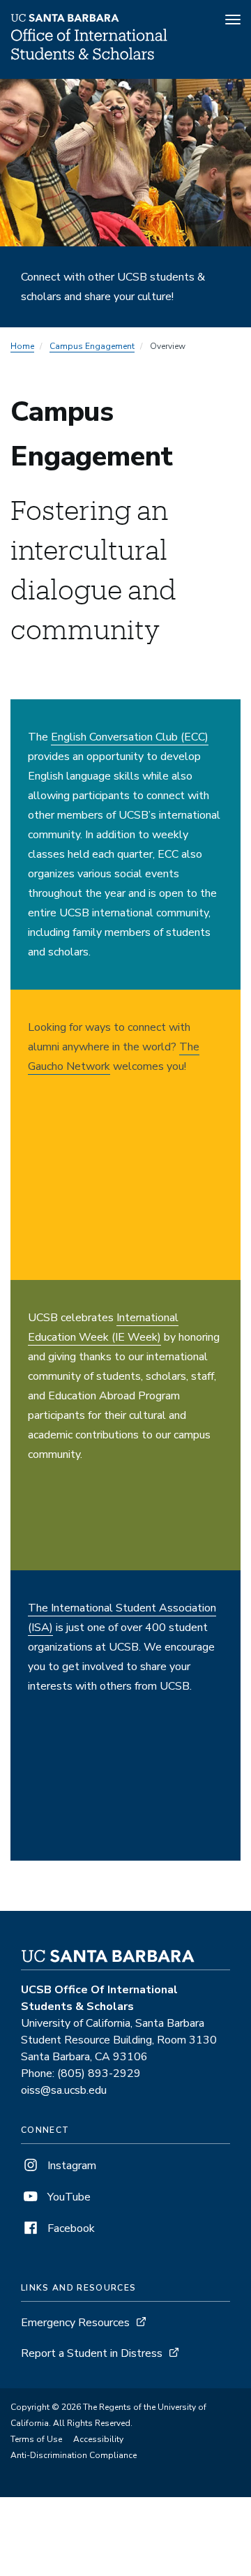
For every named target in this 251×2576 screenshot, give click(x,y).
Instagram (70, 2166)
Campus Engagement (92, 346)
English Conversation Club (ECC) (130, 737)
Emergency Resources (75, 2323)
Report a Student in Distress (92, 2353)
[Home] (89, 59)
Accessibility (98, 2439)
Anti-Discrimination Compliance (74, 2455)
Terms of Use (36, 2439)
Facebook (70, 2228)
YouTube (68, 2197)
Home (22, 346)
